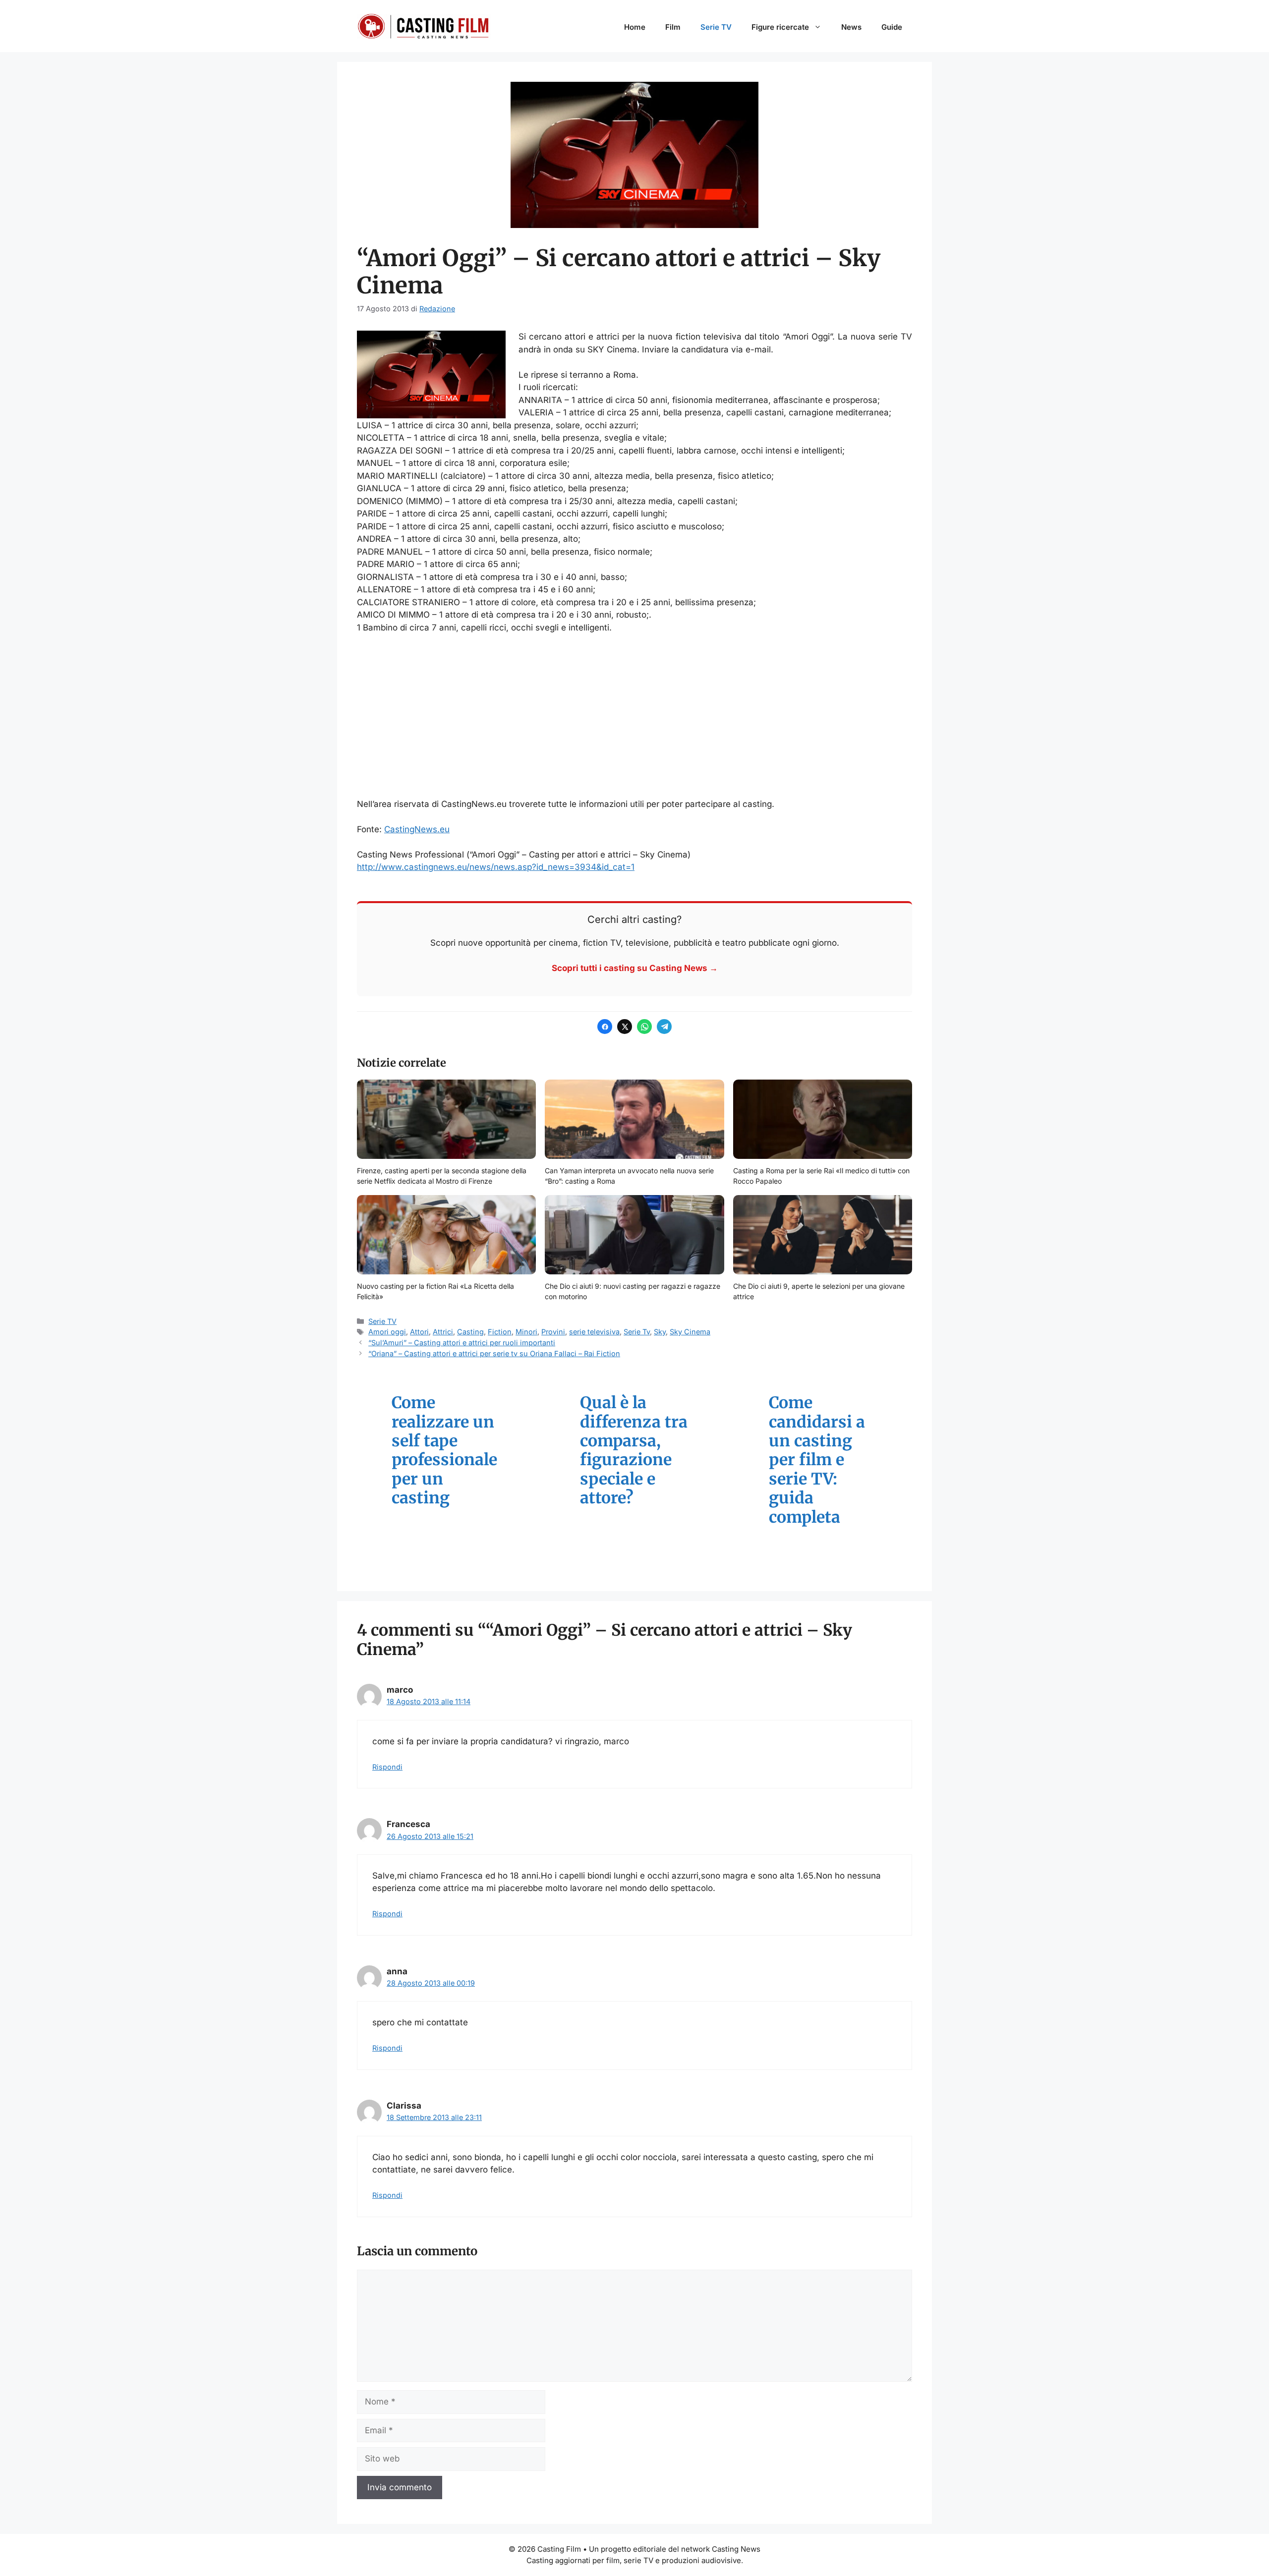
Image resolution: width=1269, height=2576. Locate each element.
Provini (553, 1332)
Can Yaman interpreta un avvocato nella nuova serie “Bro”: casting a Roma (629, 1176)
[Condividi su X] (625, 1027)
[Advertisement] (634, 716)
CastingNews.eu (417, 829)
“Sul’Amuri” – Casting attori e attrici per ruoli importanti (462, 1343)
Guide (892, 27)
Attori (419, 1332)
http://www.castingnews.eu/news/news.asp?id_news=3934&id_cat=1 (496, 867)
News (851, 27)
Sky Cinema (690, 1332)
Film (673, 27)
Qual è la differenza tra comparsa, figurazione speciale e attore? (634, 1450)
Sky (660, 1332)
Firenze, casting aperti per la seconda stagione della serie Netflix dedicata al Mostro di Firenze (442, 1176)
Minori (526, 1332)
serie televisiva (594, 1332)
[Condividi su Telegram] (664, 1027)
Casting (470, 1332)
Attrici (443, 1332)
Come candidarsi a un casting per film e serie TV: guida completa (817, 1460)
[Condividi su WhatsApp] (644, 1027)
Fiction (500, 1332)
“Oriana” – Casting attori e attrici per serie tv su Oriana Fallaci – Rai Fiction (494, 1353)
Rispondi (387, 1767)
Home (635, 27)
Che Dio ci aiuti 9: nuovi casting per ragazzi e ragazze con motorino (633, 1291)
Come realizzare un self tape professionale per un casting (444, 1450)
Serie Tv (637, 1332)
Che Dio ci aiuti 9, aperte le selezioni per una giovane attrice (819, 1291)
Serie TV (716, 27)
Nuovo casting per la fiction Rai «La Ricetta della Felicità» (435, 1291)
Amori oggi (387, 1332)
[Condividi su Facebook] (605, 1027)
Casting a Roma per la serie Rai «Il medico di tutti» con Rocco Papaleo (821, 1176)
